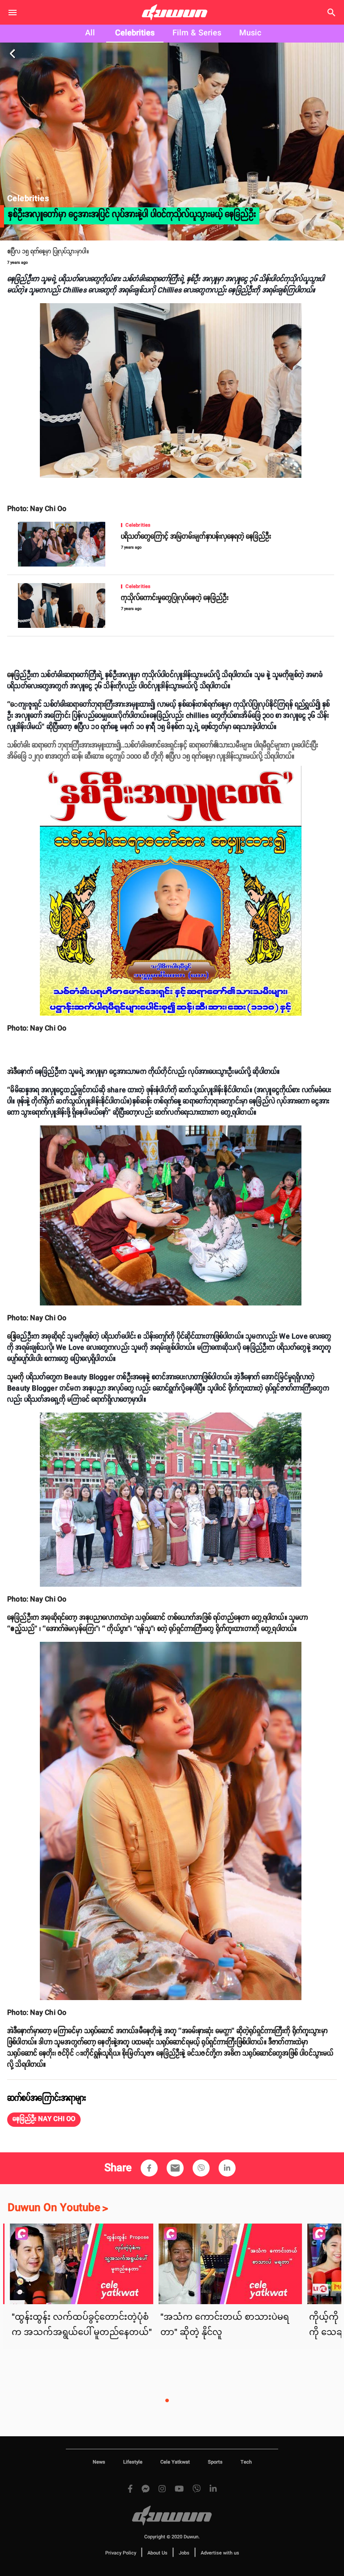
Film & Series (197, 33)
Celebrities (135, 33)
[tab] (90, 34)
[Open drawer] (13, 13)
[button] (44, 2120)
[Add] (149, 2168)
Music (250, 33)
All (90, 33)
